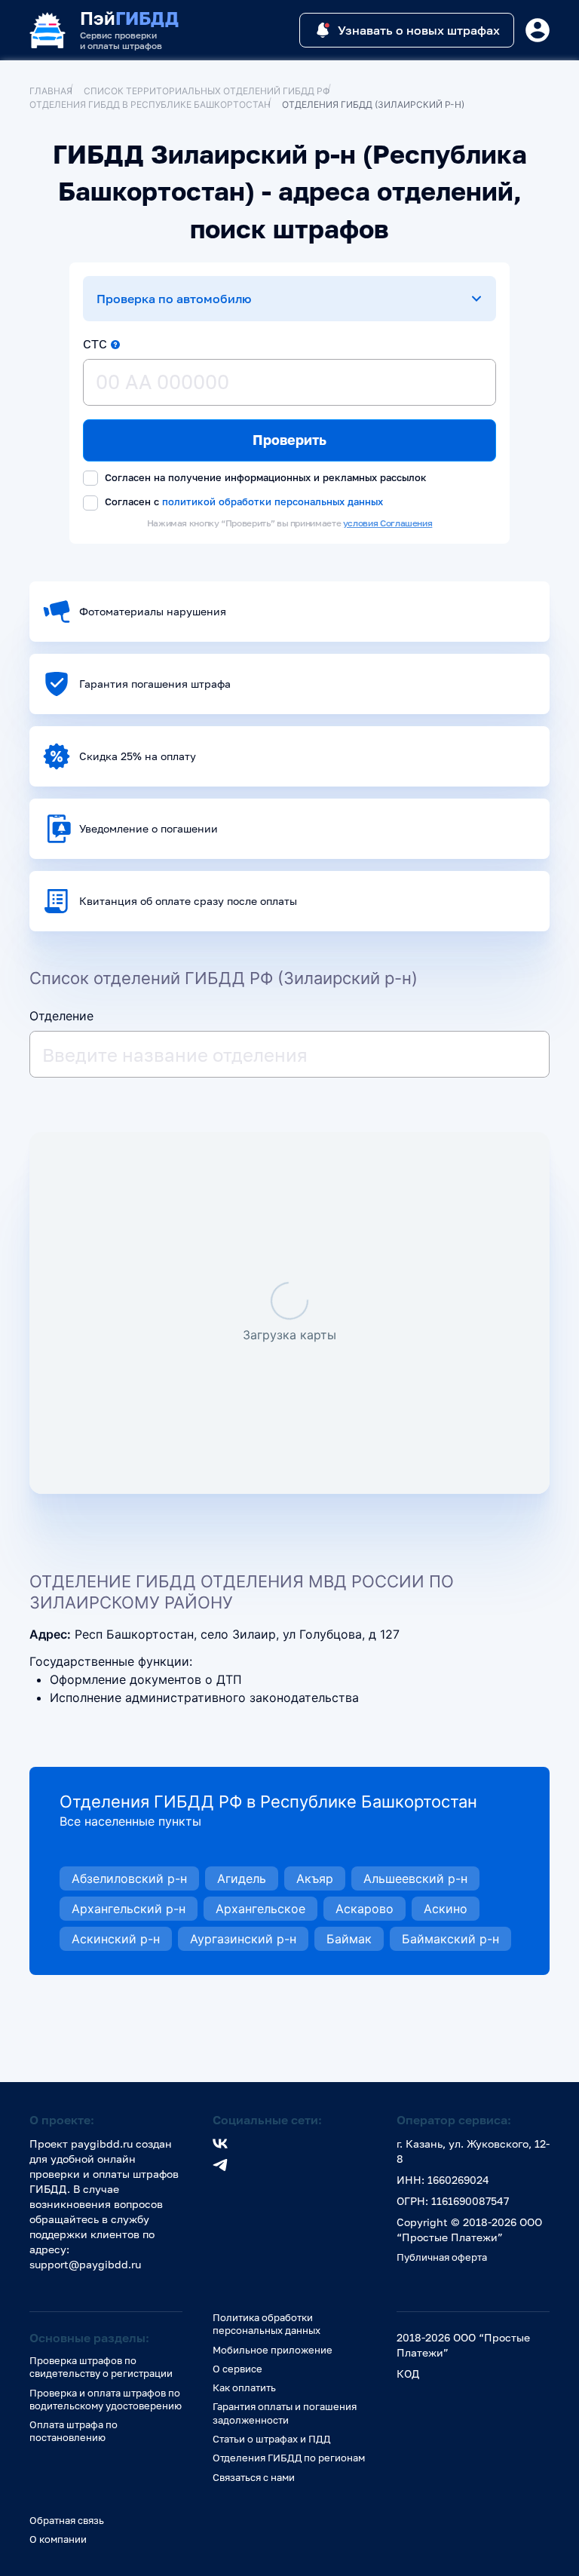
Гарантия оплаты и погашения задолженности (285, 2413)
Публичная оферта (442, 2257)
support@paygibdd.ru (85, 2264)
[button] (115, 345)
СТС (95, 344)
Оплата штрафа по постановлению (74, 2431)
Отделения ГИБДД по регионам (289, 2458)
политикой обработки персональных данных (273, 501)
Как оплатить (244, 2387)
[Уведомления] (538, 30)
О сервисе (237, 2369)
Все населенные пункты (130, 1821)
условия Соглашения (388, 523)
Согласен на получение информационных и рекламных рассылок (264, 477)
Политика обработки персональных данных (267, 2324)
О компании (58, 2539)
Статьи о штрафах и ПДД (271, 2439)
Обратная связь (67, 2520)
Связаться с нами (254, 2477)
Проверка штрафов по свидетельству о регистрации (101, 2367)
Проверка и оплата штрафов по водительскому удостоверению (106, 2399)
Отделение (61, 1016)
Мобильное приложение (273, 2350)
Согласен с (242, 501)
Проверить (289, 440)
